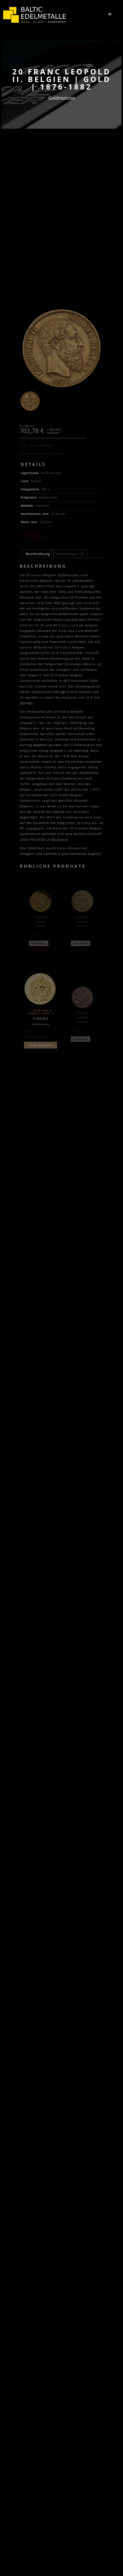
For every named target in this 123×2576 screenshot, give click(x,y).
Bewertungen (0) (70, 554)
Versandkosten (41, 445)
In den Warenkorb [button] (41, 1045)
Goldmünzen (62, 98)
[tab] (38, 554)
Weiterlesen (39, 943)
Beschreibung (38, 554)
